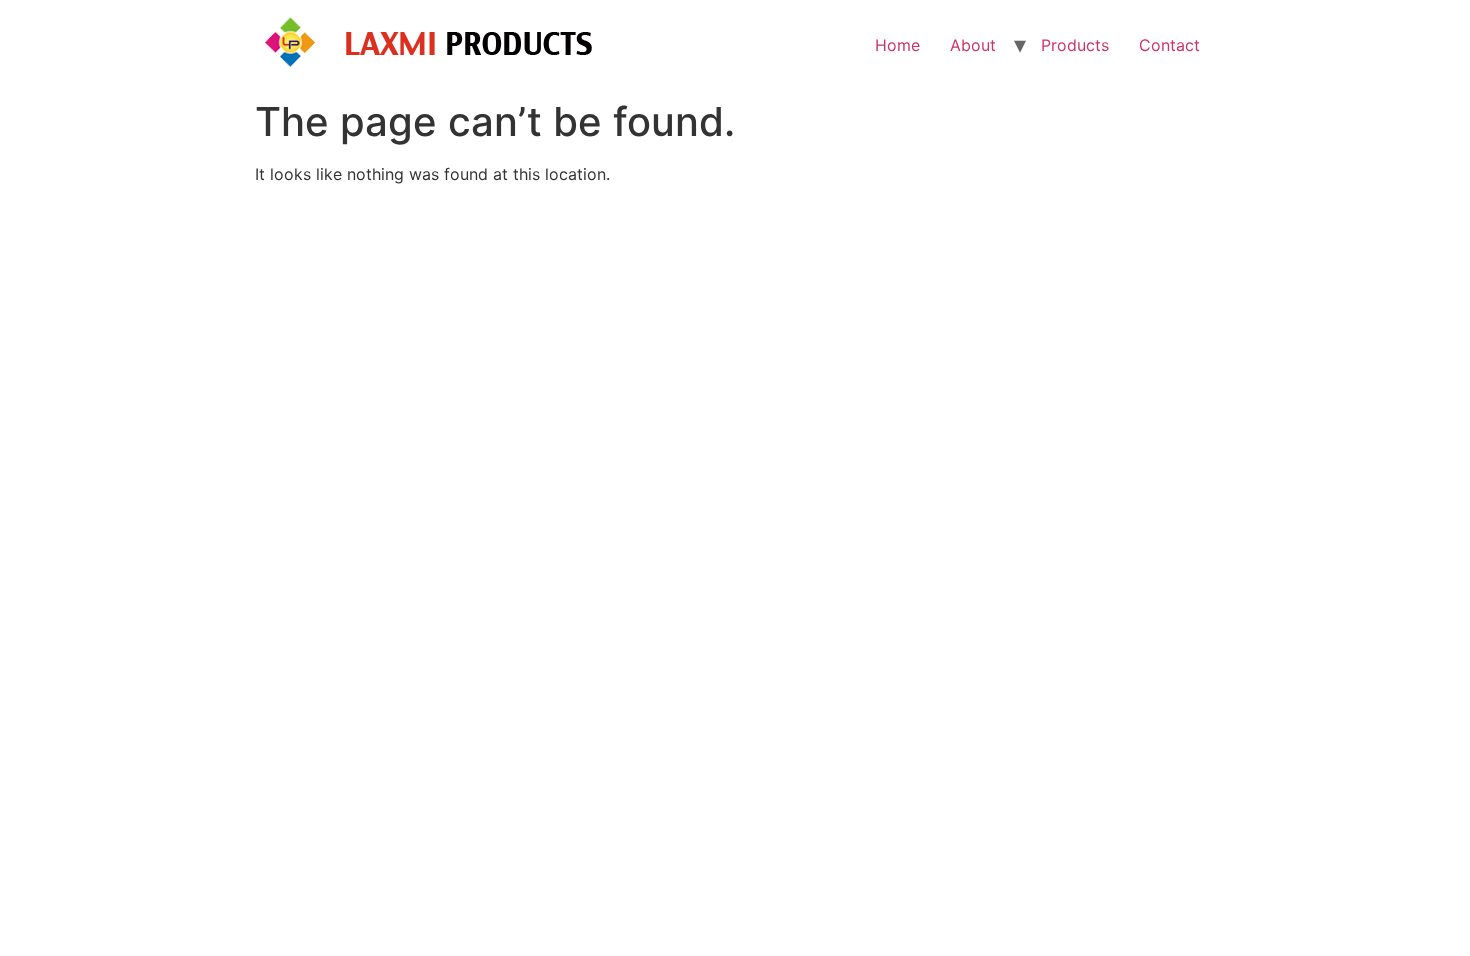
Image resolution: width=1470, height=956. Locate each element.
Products (1075, 45)
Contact (1169, 45)
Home (897, 45)
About (973, 45)
